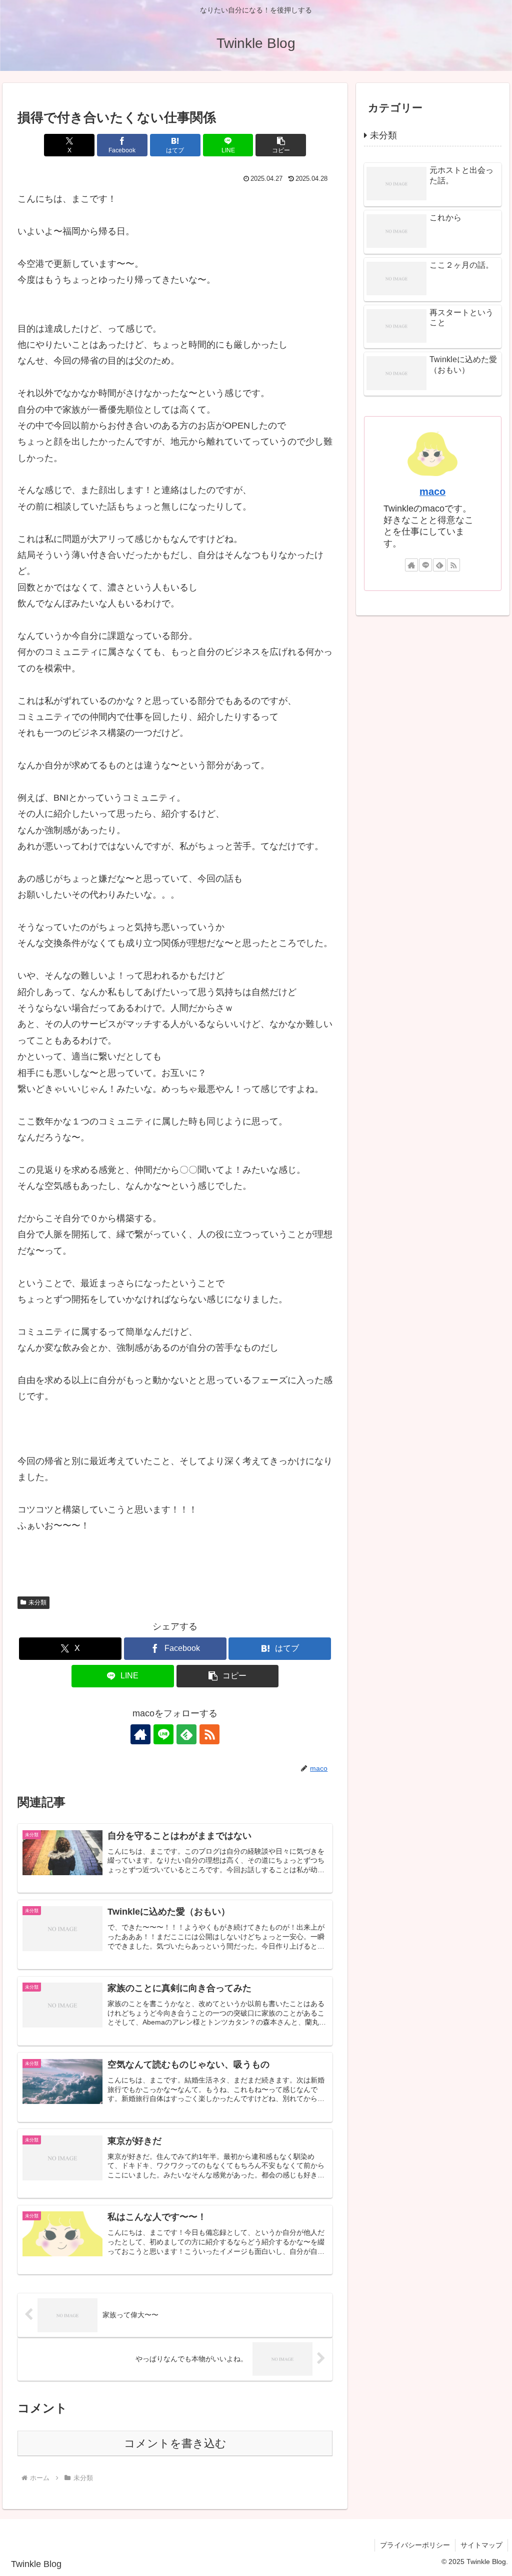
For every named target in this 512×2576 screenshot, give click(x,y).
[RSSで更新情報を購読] (209, 1734)
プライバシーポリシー (415, 2545)
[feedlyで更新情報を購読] (186, 1734)
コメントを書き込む (175, 2443)
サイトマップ (481, 2545)
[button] (281, 145)
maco (432, 492)
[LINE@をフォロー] (163, 1734)
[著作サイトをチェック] (140, 1734)
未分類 (37, 1602)
